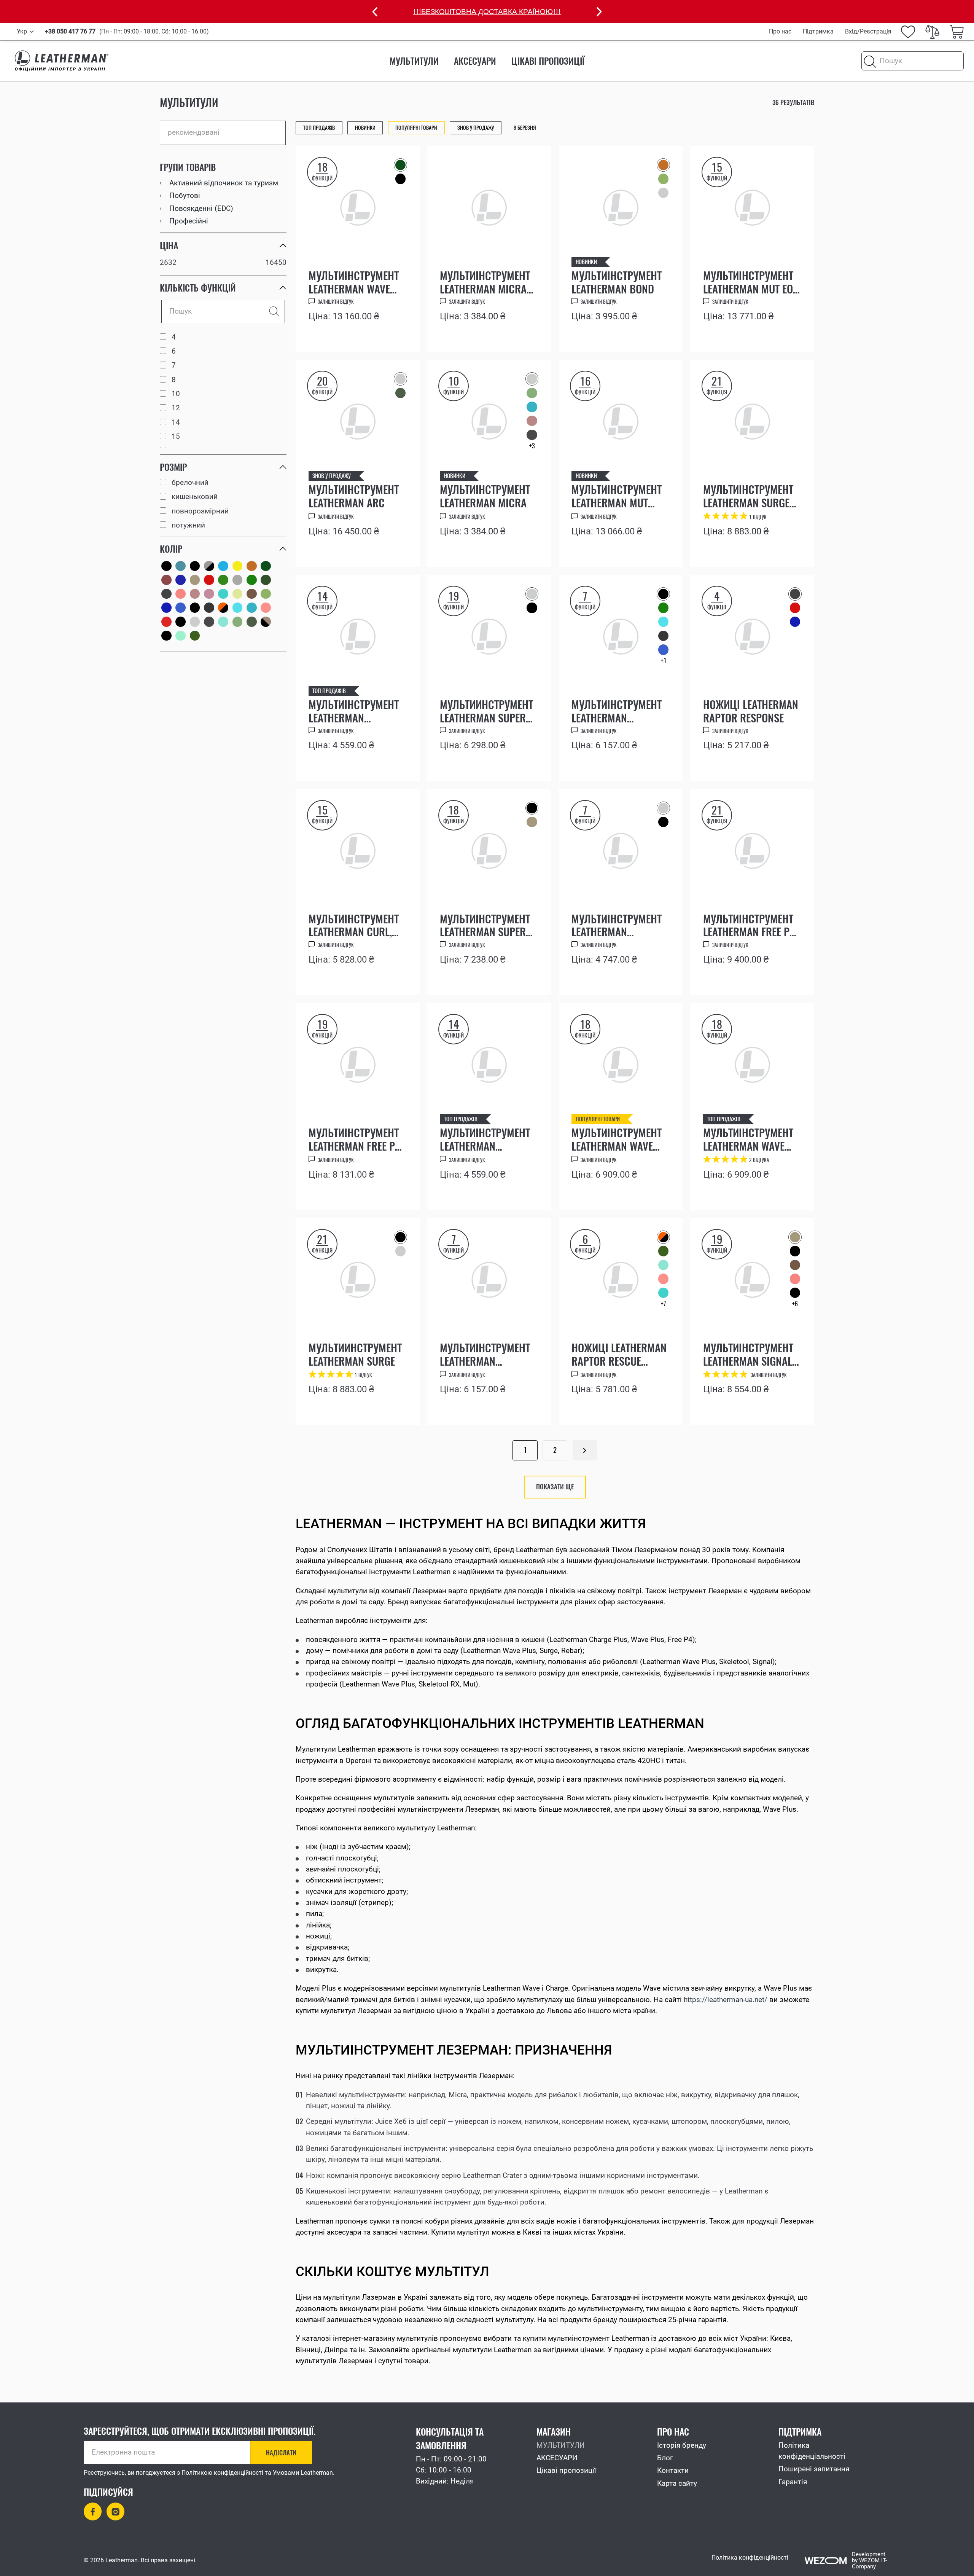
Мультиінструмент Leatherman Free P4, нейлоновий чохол (750, 925)
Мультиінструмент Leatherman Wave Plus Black (617, 1139)
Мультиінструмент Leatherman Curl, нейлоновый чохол (357, 925)
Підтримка (818, 31)
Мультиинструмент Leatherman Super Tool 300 (486, 711)
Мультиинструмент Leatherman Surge (355, 1354)
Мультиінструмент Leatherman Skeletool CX (617, 711)
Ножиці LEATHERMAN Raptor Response (751, 711)
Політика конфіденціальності (812, 2451)
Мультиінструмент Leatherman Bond (617, 282)
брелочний (190, 483)
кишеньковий (195, 497)
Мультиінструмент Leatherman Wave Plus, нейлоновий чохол (748, 1139)
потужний (188, 525)
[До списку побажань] (379, 332)
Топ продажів (329, 691)
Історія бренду (682, 2445)
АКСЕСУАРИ (475, 61)
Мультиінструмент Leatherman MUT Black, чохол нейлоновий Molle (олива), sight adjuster (617, 496)
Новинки (586, 262)
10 (176, 394)
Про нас (780, 31)
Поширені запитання (814, 2469)
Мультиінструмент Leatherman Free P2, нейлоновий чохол (356, 1139)
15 (176, 437)
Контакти (673, 2471)
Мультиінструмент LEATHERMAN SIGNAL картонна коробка (749, 1354)
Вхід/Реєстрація (868, 31)
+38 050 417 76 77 (70, 32)
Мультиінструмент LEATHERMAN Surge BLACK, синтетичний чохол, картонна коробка (751, 496)
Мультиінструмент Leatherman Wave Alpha (354, 282)
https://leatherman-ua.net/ (726, 2000)
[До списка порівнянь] (400, 336)
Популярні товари (598, 1119)
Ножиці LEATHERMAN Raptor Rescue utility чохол (619, 1354)
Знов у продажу (332, 476)
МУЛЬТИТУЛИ (414, 61)
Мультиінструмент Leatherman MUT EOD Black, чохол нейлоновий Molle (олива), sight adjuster (751, 282)
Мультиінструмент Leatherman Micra (485, 496)
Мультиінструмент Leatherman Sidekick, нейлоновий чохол (356, 711)
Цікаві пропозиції (548, 61)
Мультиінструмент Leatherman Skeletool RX (485, 1354)
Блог (665, 2458)
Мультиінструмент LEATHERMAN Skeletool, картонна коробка (620, 925)
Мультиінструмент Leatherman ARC (354, 496)
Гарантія (793, 2482)
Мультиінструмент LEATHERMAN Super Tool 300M (485, 925)
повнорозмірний (200, 511)
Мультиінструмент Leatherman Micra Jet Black (485, 282)
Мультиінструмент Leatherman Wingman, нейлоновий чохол (487, 1139)
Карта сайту (677, 2484)
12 (176, 408)
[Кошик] (957, 32)
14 (176, 423)
